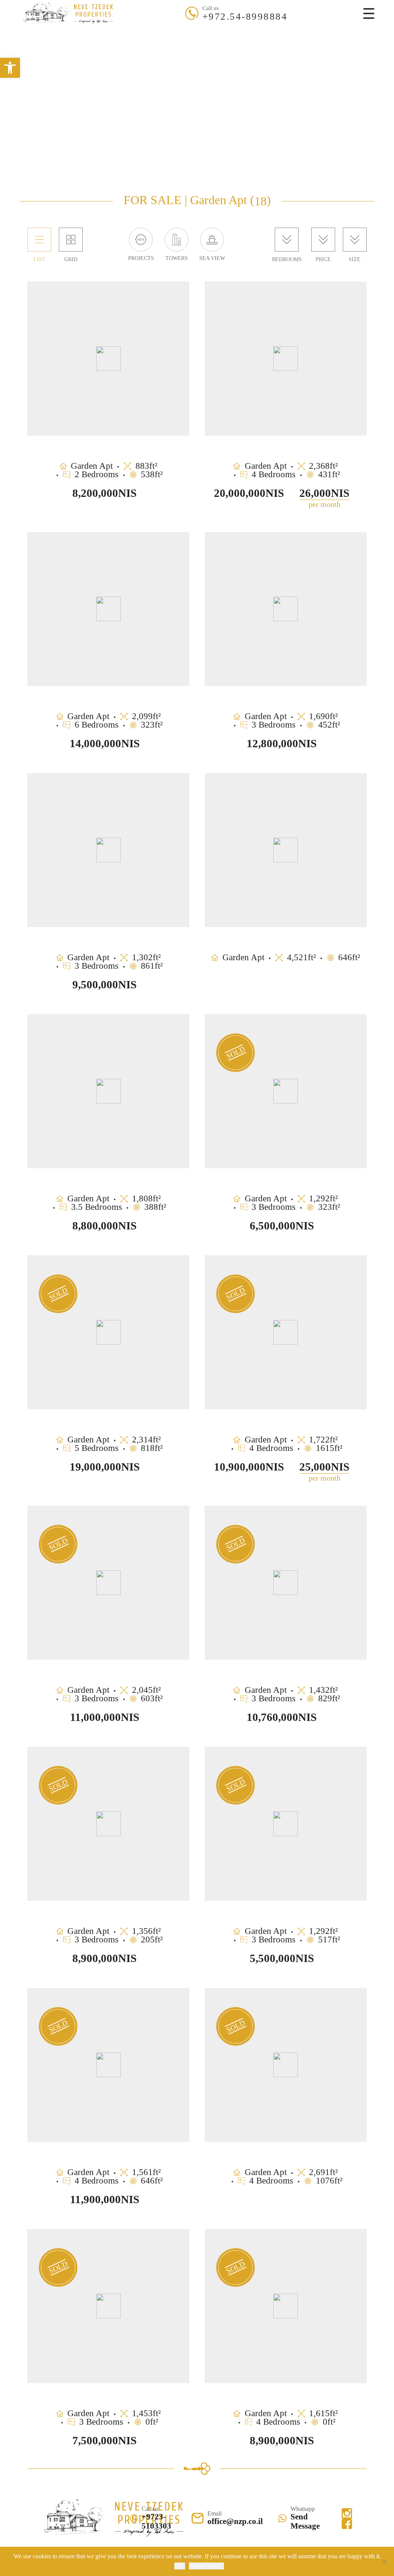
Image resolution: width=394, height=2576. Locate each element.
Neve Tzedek (124, 47)
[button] (10, 68)
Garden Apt (201, 63)
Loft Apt (291, 63)
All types (79, 63)
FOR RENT (219, 31)
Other (315, 47)
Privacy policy (206, 2566)
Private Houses (248, 63)
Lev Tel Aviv (206, 47)
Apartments (118, 63)
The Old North (255, 47)
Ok (180, 2566)
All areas (84, 47)
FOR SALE (175, 31)
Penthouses (159, 63)
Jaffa (292, 47)
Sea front (165, 47)
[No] (384, 2561)
